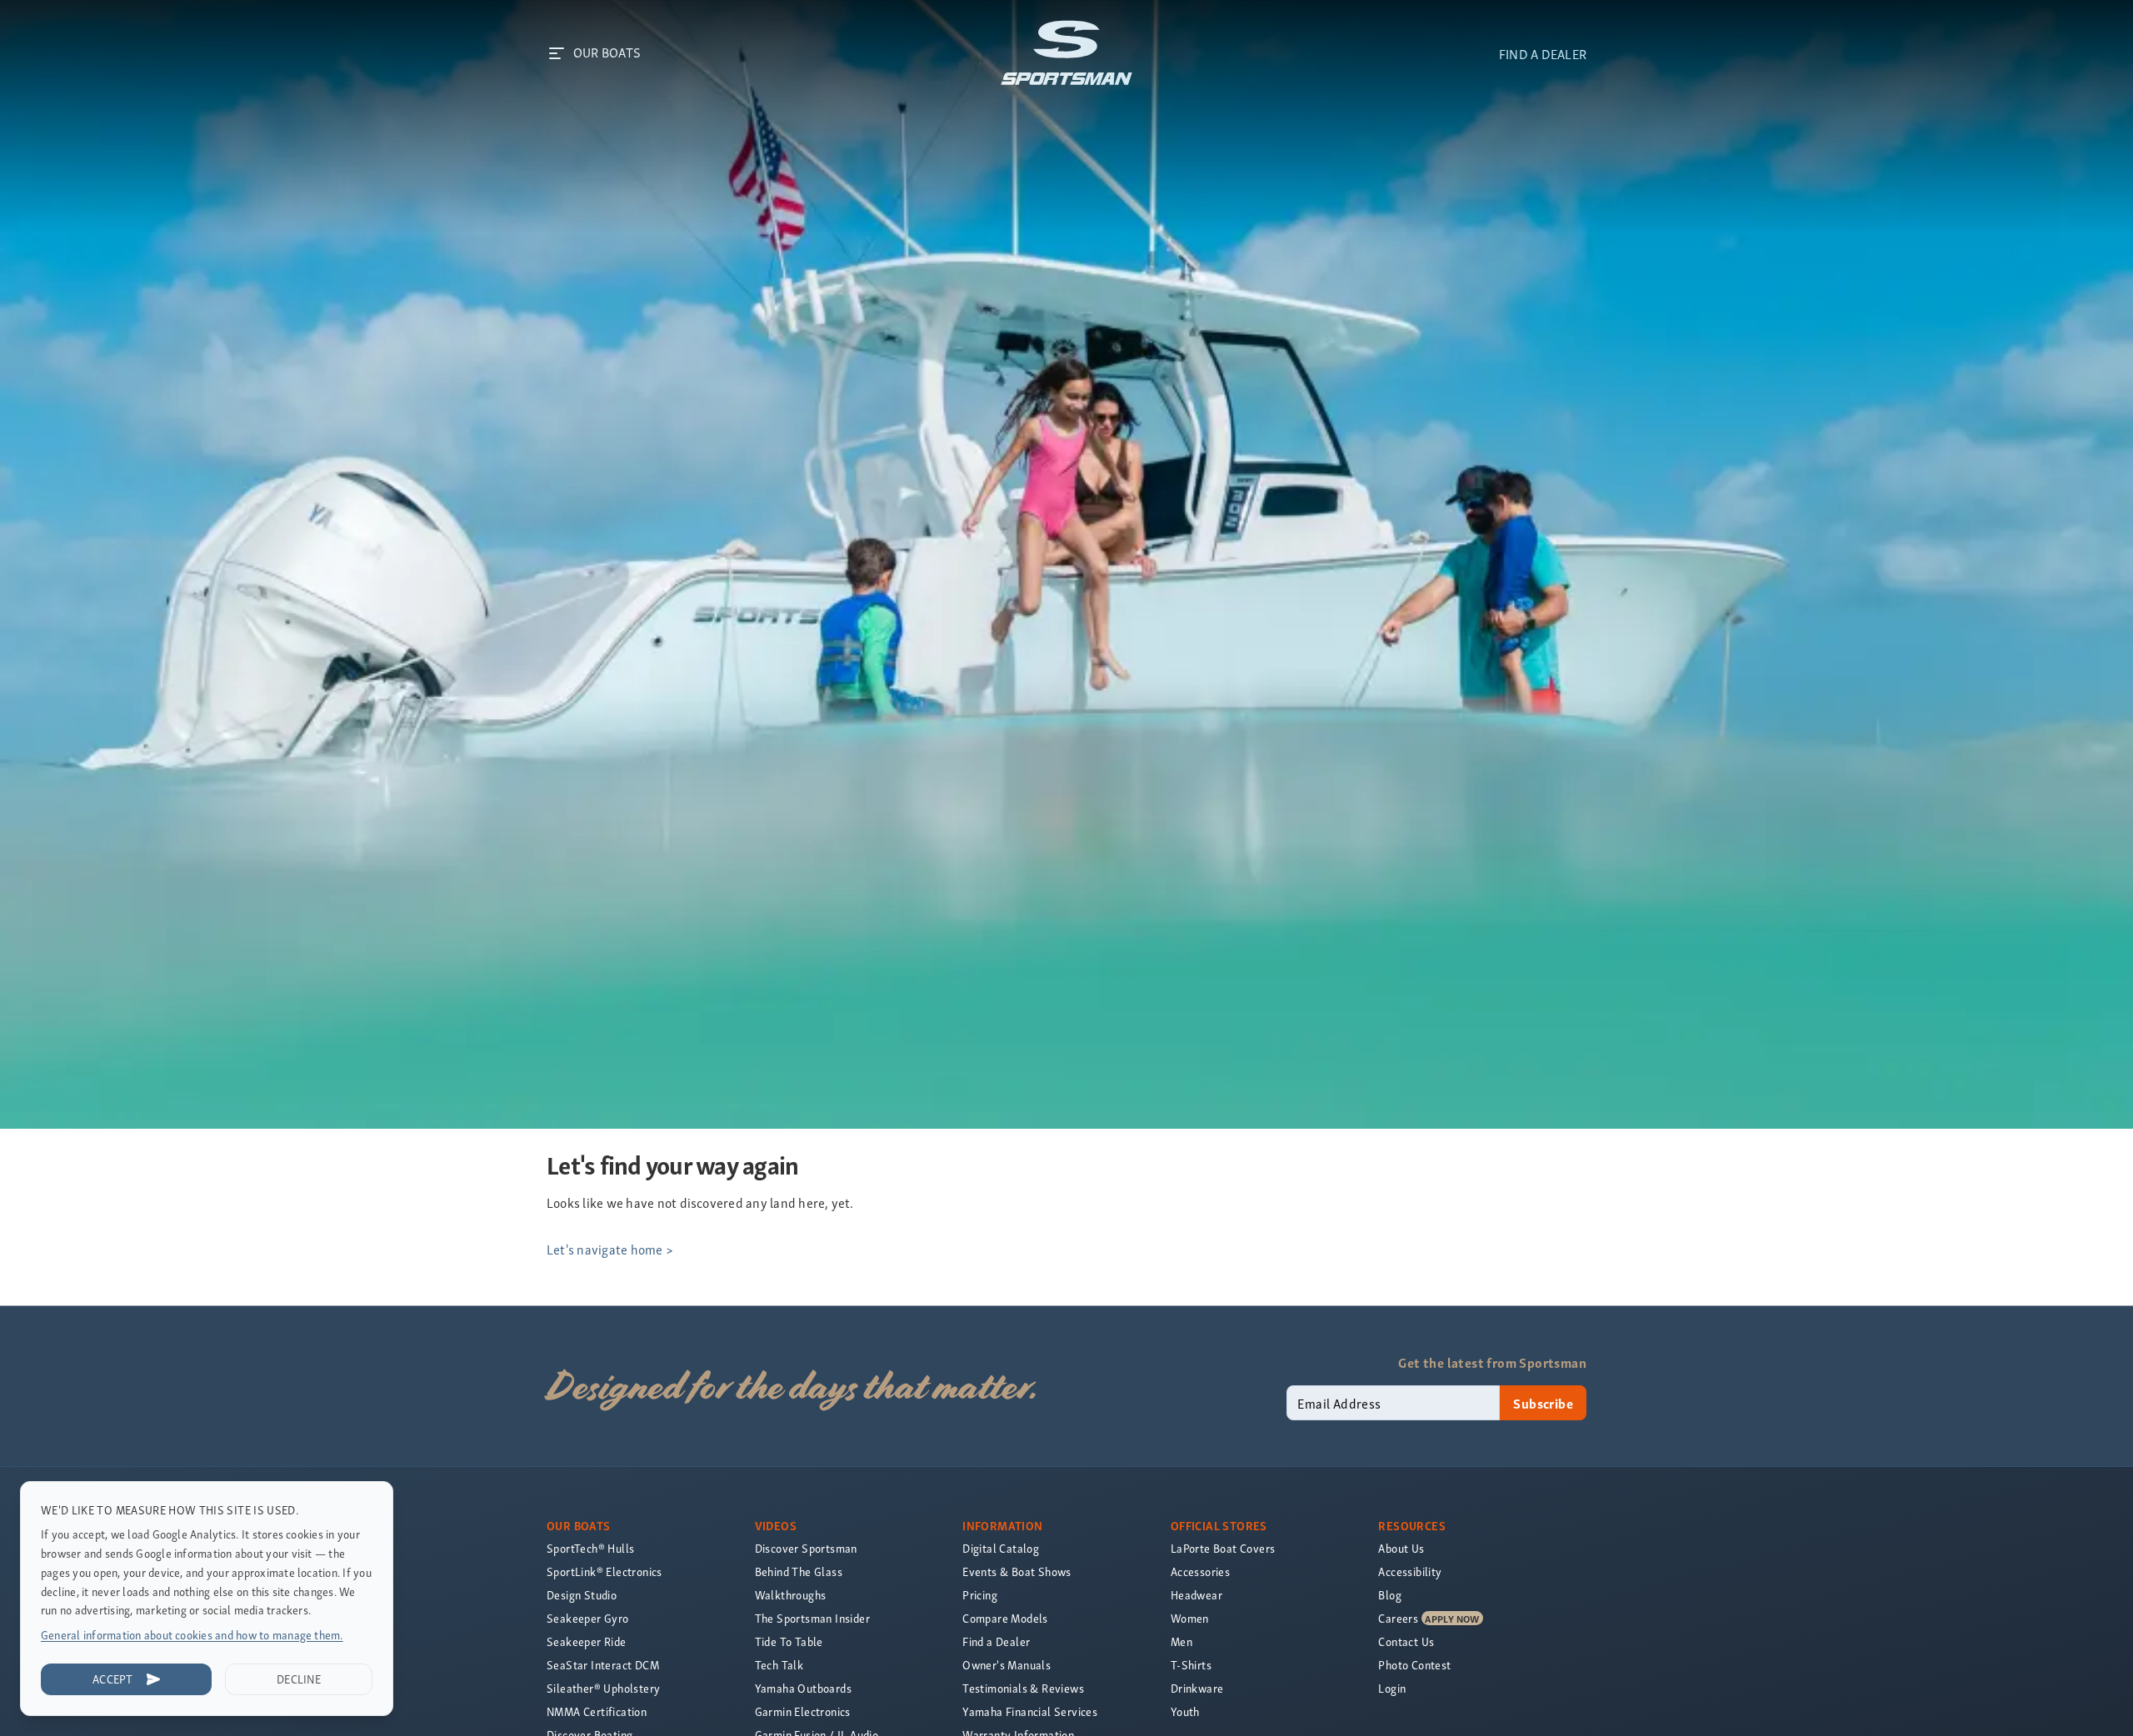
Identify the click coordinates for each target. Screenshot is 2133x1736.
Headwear (1196, 1595)
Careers (1398, 1618)
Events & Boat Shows (1017, 1571)
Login (1392, 1688)
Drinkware (1197, 1688)
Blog (1390, 1595)
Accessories (1200, 1571)
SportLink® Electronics (604, 1571)
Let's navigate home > (610, 1249)
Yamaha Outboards (803, 1688)
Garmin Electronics (803, 1711)
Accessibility (1410, 1571)
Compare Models (1005, 1618)
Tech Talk (779, 1665)
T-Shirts (1191, 1665)
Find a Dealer (996, 1641)
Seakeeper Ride (587, 1641)
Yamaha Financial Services (1030, 1711)
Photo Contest (1414, 1665)
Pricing (980, 1595)
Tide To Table (789, 1641)
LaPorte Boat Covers (1223, 1548)
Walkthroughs (791, 1595)
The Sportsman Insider (812, 1618)
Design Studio (582, 1595)
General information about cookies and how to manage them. (192, 1635)
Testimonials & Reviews (1023, 1688)
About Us (1401, 1548)
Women (1190, 1618)
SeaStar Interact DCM (603, 1665)
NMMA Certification (597, 1711)
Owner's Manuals (1007, 1665)
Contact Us (1406, 1641)
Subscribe (1543, 1403)
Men (1181, 1641)
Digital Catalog (1001, 1548)
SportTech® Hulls (590, 1548)
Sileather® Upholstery (603, 1688)
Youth (1185, 1711)
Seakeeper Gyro (588, 1618)
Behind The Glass (799, 1571)
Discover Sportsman (806, 1548)
